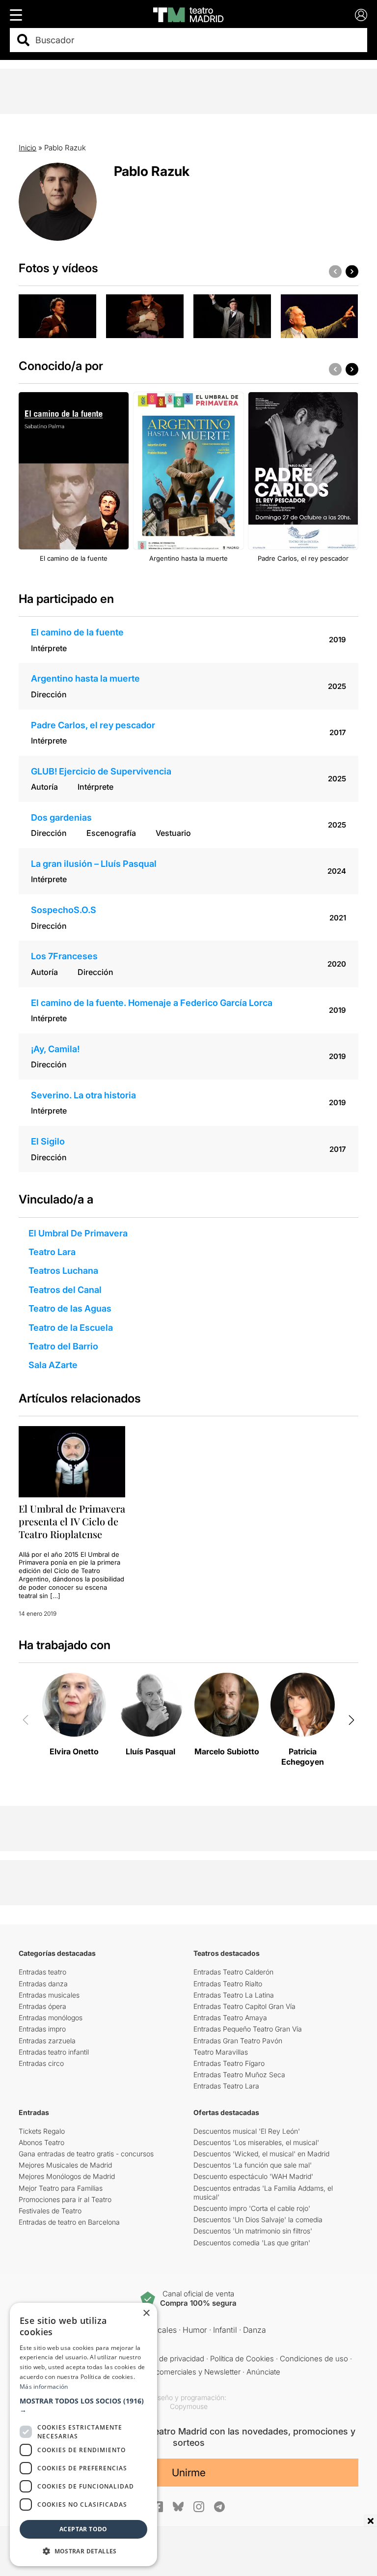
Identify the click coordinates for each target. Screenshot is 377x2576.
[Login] (361, 15)
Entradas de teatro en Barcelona (69, 2222)
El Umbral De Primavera (78, 1233)
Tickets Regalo (42, 2131)
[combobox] (197, 40)
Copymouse (189, 2406)
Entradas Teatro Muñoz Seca (239, 2075)
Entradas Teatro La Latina (234, 1995)
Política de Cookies (242, 2359)
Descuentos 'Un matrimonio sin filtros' (253, 2231)
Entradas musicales (49, 1995)
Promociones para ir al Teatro (65, 2199)
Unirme (189, 2473)
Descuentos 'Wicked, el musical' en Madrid (261, 2154)
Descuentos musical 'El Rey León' (247, 2131)
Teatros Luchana (63, 1271)
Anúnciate (263, 2372)
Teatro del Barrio (63, 1346)
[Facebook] (158, 2507)
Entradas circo (41, 2063)
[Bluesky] (178, 2506)
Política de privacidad (169, 2359)
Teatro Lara (52, 1252)
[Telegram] (219, 2507)
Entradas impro (42, 2029)
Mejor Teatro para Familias (61, 2188)
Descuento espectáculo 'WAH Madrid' (253, 2176)
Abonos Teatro (41, 2142)
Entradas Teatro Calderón (233, 1972)
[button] (83, 2405)
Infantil (225, 2330)
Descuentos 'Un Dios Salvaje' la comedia (258, 2219)
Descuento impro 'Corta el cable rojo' (252, 2208)
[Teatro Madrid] (188, 15)
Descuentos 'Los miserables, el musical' (256, 2142)
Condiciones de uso (314, 2359)
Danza (255, 2330)
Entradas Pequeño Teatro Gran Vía (248, 2029)
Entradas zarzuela (47, 2041)
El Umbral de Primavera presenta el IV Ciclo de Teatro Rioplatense (72, 1521)
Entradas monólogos (51, 2018)
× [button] (146, 2313)
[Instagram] (199, 2507)
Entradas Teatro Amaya (230, 2018)
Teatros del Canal (65, 1290)
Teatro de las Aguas (70, 1308)
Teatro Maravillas (221, 2052)
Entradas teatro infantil (54, 2052)
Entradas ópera (42, 2006)
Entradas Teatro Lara (226, 2086)
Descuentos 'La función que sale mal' (253, 2165)
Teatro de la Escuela (71, 1328)
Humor (195, 2330)
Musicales (159, 2330)
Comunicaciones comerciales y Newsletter (169, 2372)
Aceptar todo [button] (83, 2529)
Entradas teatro (42, 1972)
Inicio (27, 148)
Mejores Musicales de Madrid (65, 2165)
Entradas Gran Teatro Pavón (238, 2041)
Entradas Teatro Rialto (228, 1984)
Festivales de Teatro (50, 2211)
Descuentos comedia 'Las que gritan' (252, 2243)
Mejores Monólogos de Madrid (67, 2176)
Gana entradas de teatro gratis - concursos (86, 2154)
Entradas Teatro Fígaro (229, 2063)
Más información (44, 2387)
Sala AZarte (53, 1365)
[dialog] (83, 2434)
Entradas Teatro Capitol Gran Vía (244, 2006)
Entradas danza (43, 1984)
